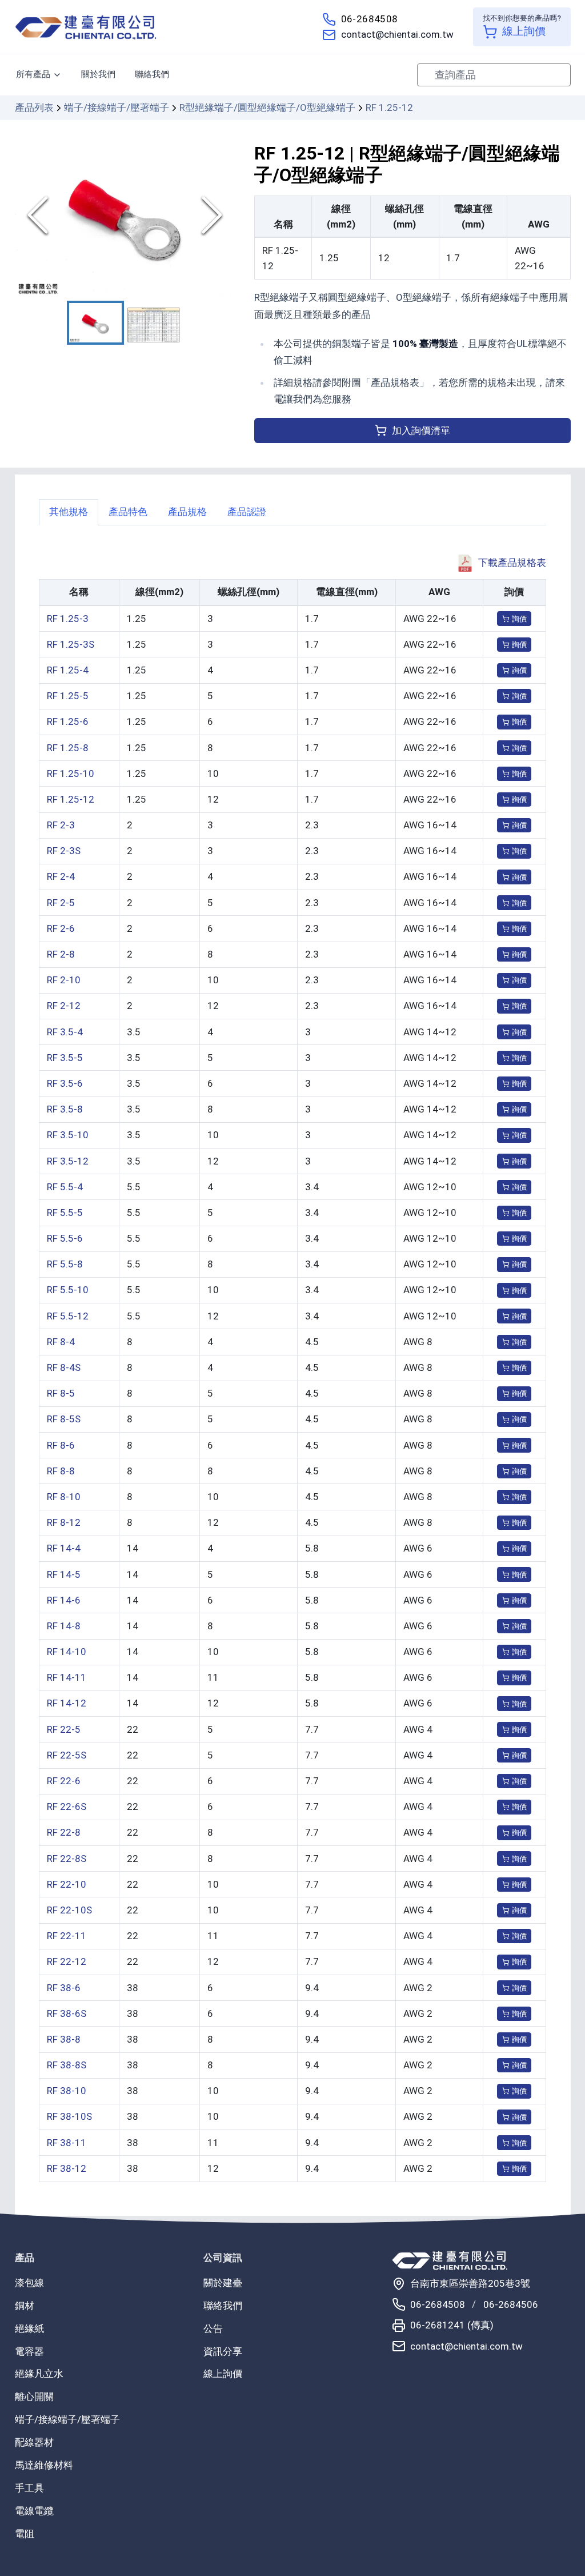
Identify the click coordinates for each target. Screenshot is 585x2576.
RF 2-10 (64, 980)
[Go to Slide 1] (95, 323)
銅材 (25, 2306)
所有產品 (33, 74)
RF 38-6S (67, 2013)
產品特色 (128, 512)
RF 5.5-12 (68, 1316)
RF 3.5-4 (65, 1032)
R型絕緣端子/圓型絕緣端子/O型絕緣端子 (267, 107)
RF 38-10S (69, 2116)
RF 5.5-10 (68, 1290)
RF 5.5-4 (65, 1187)
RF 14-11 (67, 1677)
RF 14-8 (64, 1626)
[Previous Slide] (38, 215)
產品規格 (187, 512)
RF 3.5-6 (65, 1083)
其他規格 (69, 512)
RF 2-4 (61, 876)
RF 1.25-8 (68, 748)
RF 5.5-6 (65, 1238)
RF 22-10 (67, 1884)
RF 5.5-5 (65, 1213)
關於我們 (98, 74)
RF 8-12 (64, 1522)
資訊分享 (223, 2351)
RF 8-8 (61, 1471)
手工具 (29, 2488)
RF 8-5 (61, 1393)
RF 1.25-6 (68, 721)
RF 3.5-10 (68, 1135)
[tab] (69, 512)
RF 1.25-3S (71, 644)
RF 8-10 (64, 1497)
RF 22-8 (64, 1832)
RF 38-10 (67, 2091)
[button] (125, 215)
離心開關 (34, 2396)
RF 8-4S (64, 1367)
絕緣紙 (29, 2328)
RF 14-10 (67, 1652)
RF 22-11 (67, 1936)
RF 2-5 (61, 903)
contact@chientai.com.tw (397, 34)
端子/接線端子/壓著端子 (117, 107)
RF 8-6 (61, 1445)
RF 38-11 (67, 2143)
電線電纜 (34, 2511)
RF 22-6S (67, 1807)
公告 (213, 2328)
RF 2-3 (61, 825)
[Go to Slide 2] (154, 325)
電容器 (29, 2351)
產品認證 (247, 512)
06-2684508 (370, 19)
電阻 (25, 2534)
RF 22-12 (67, 1961)
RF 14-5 (64, 1574)
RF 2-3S (64, 851)
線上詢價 (223, 2374)
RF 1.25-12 (71, 799)
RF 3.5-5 (65, 1058)
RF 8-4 (61, 1342)
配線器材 (34, 2442)
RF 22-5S (67, 1755)
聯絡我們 (152, 74)
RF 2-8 (61, 954)
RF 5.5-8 (65, 1264)
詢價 (519, 619)
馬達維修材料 (44, 2465)
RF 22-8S (67, 1859)
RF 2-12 (64, 1006)
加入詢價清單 (421, 430)
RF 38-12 (67, 2168)
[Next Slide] (212, 215)
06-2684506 (511, 2304)
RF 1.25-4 (68, 670)
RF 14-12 (67, 1703)
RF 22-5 (64, 1729)
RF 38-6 (64, 1988)
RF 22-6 (64, 1781)
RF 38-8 (64, 2039)
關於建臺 (223, 2283)
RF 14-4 (64, 1548)
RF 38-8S (67, 2065)
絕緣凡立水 (39, 2374)
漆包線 (29, 2283)
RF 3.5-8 (65, 1109)
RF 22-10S (69, 1910)
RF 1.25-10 (71, 773)
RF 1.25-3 (68, 619)
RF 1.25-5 (68, 696)
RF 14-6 (64, 1600)
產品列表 (34, 107)
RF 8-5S (64, 1419)
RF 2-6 (61, 928)
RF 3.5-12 (68, 1161)
